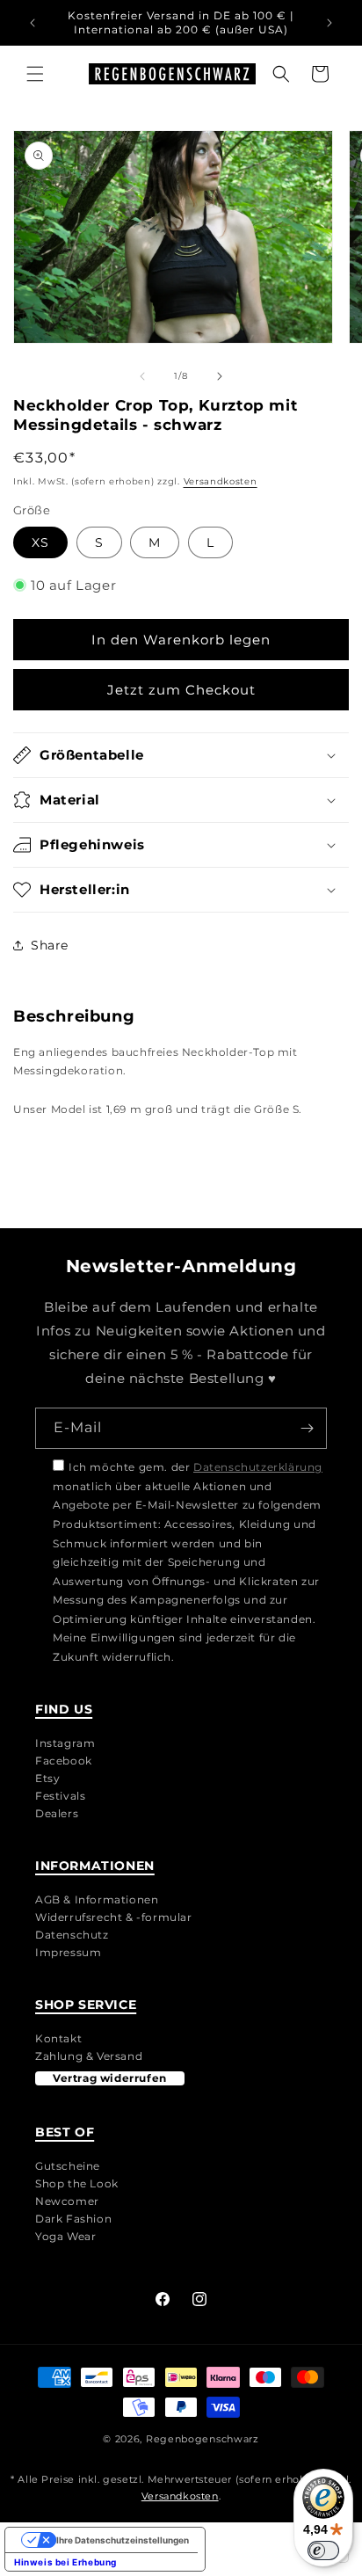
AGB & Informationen (97, 1899)
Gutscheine (68, 2166)
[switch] (323, 2551)
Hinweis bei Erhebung (65, 2562)
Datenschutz (72, 1935)
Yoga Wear (65, 2236)
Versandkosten (221, 481)
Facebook (64, 1761)
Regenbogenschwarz (203, 2439)
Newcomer (67, 2201)
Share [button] (50, 945)
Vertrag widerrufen (110, 2078)
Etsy (47, 1778)
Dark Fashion (73, 2219)
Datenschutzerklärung (258, 1467)
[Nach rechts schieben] (220, 376)
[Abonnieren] (307, 1428)
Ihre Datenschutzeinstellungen (123, 2540)
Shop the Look (77, 2183)
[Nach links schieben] (142, 376)
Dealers (57, 1813)
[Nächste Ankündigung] (329, 23)
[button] (35, 74)
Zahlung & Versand (89, 2056)
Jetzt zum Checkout (181, 690)
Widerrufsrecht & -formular (114, 1917)
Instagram (65, 1743)
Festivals (60, 1796)
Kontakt (58, 2038)
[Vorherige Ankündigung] (33, 23)
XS (40, 542)
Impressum (68, 1952)
